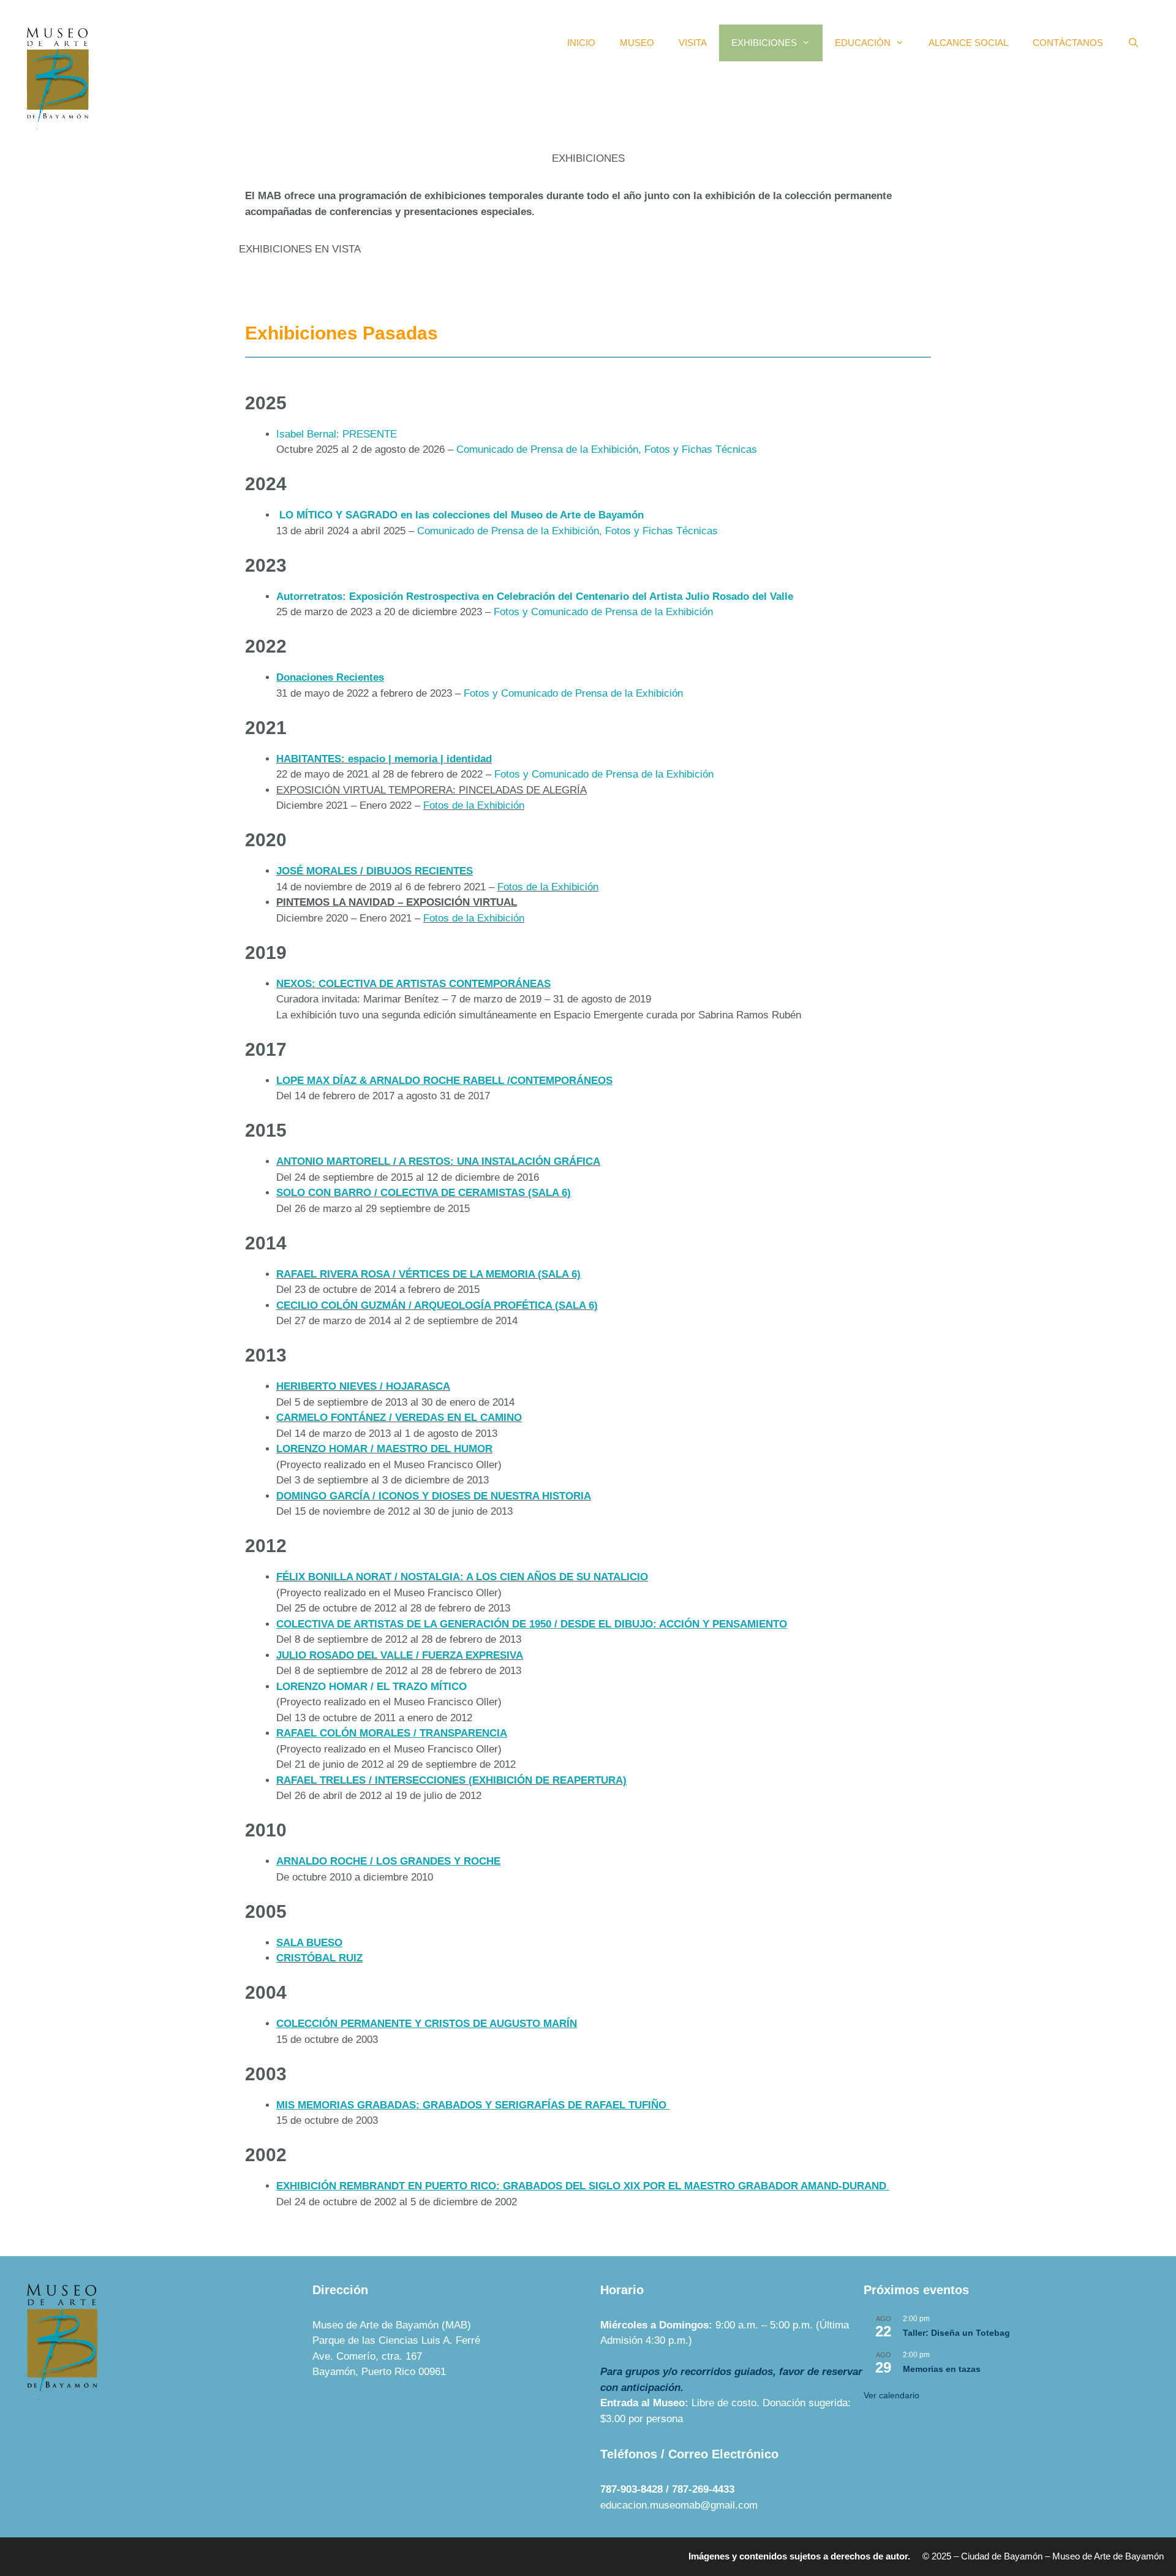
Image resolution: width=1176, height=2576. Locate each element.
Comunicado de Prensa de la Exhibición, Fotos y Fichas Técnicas (608, 449)
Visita (693, 43)
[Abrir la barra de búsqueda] (1133, 43)
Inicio (581, 43)
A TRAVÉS (269, 286)
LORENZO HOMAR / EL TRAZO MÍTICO (371, 1687)
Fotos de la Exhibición (474, 805)
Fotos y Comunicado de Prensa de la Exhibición (605, 612)
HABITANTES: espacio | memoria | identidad (384, 759)
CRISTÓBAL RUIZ (319, 1958)
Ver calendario (891, 2395)
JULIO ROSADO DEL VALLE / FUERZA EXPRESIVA (400, 1655)
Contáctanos (1068, 43)
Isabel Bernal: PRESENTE (337, 434)
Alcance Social (968, 43)
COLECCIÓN (624, 286)
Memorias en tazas (942, 2369)
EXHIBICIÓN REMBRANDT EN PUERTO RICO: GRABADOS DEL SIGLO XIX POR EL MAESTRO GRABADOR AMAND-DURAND (581, 2186)
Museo (637, 43)
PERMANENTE (629, 302)
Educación (863, 43)
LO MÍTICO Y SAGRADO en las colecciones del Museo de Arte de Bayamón (460, 515)
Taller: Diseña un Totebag (956, 2333)
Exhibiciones (764, 43)
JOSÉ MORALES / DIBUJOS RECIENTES (375, 871)
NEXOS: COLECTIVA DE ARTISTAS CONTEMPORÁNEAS (413, 984)
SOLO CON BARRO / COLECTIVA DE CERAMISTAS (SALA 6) (424, 1193)
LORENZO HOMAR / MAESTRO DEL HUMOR (384, 1449)
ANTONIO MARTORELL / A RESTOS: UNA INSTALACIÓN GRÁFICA (438, 1161)
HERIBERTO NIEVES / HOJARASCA (363, 1386)
